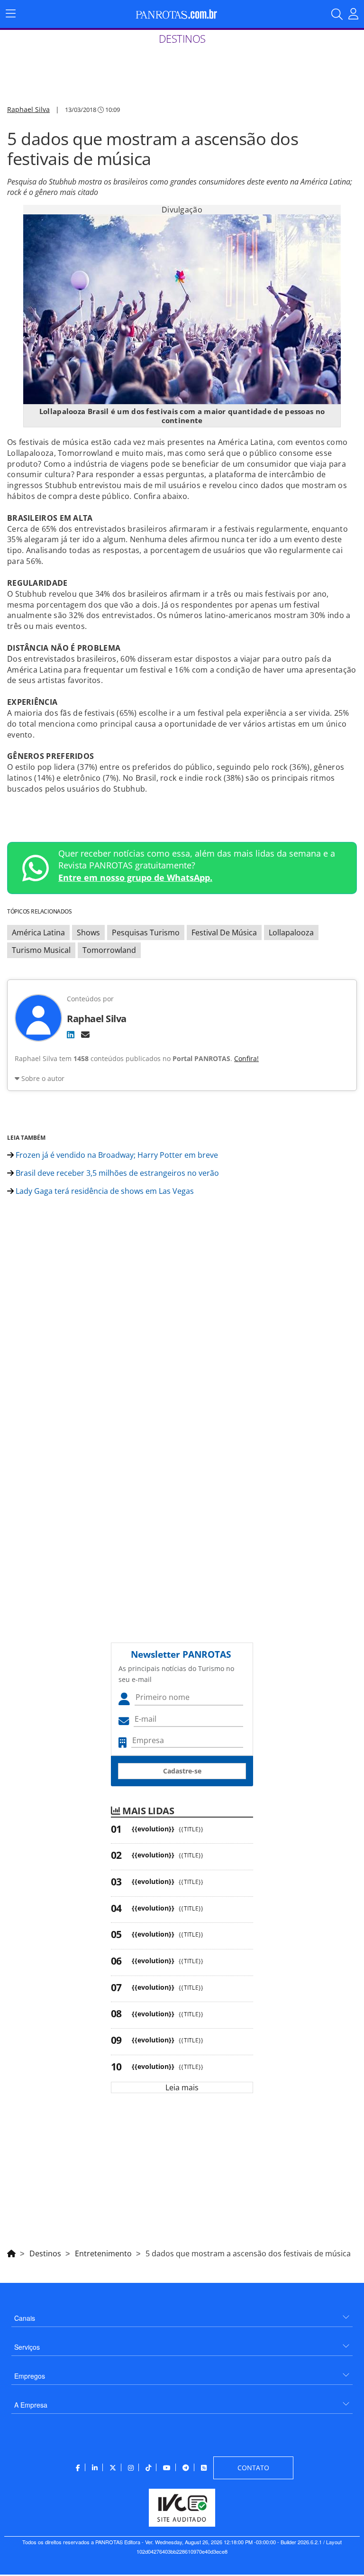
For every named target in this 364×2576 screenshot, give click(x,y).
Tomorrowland (109, 950)
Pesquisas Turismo (146, 933)
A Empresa (31, 2405)
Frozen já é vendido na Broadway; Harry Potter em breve (116, 1155)
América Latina (38, 933)
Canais (25, 2318)
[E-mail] (85, 1034)
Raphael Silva (28, 109)
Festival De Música (224, 933)
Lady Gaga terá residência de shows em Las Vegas (104, 1191)
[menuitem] (182, 2314)
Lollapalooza (291, 933)
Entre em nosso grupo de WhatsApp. (135, 877)
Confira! (246, 1058)
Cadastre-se (182, 1771)
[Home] (11, 2252)
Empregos (30, 2376)
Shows (88, 933)
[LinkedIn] (71, 1034)
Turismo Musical (41, 950)
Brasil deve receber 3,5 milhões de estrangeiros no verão (116, 1173)
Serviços (27, 2347)
